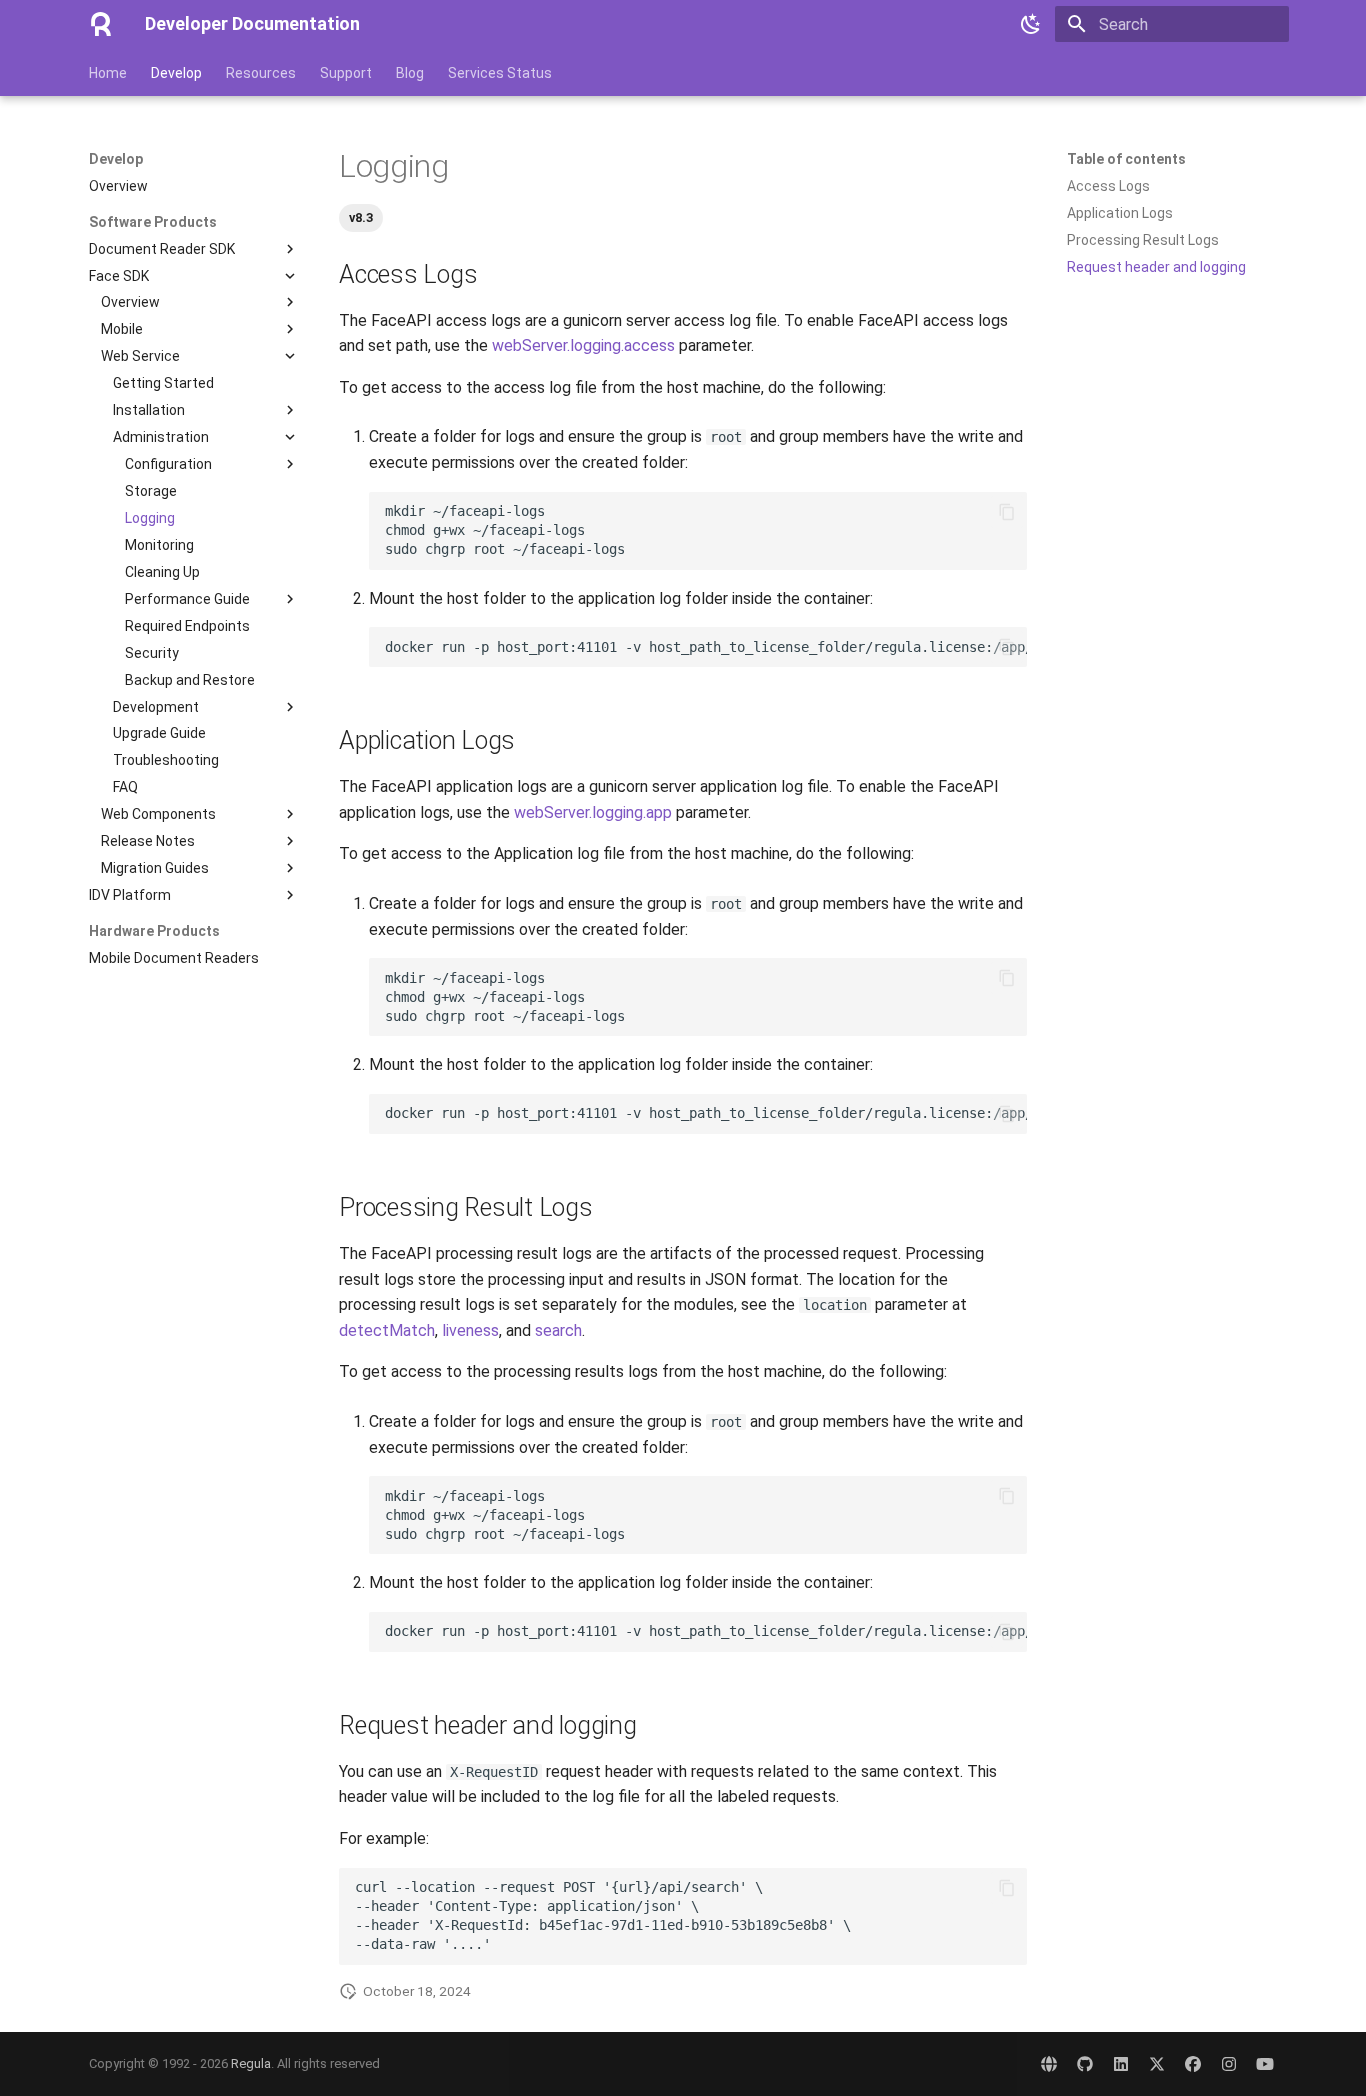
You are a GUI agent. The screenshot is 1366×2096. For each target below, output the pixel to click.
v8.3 (361, 217)
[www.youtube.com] (1265, 2064)
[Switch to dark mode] (1031, 24)
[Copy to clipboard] (1007, 512)
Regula (251, 2063)
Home (108, 73)
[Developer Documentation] (101, 24)
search (558, 1330)
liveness (470, 1330)
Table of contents (1126, 159)
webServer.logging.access (583, 345)
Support (346, 73)
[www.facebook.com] (1193, 2064)
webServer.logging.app (593, 812)
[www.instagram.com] (1229, 2064)
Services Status (500, 73)
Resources (261, 73)
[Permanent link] (329, 167)
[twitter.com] (1157, 2064)
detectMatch (387, 1330)
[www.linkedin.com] (1121, 2064)
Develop (176, 73)
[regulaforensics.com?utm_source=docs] (1049, 2064)
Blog (410, 73)
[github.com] (1085, 2064)
